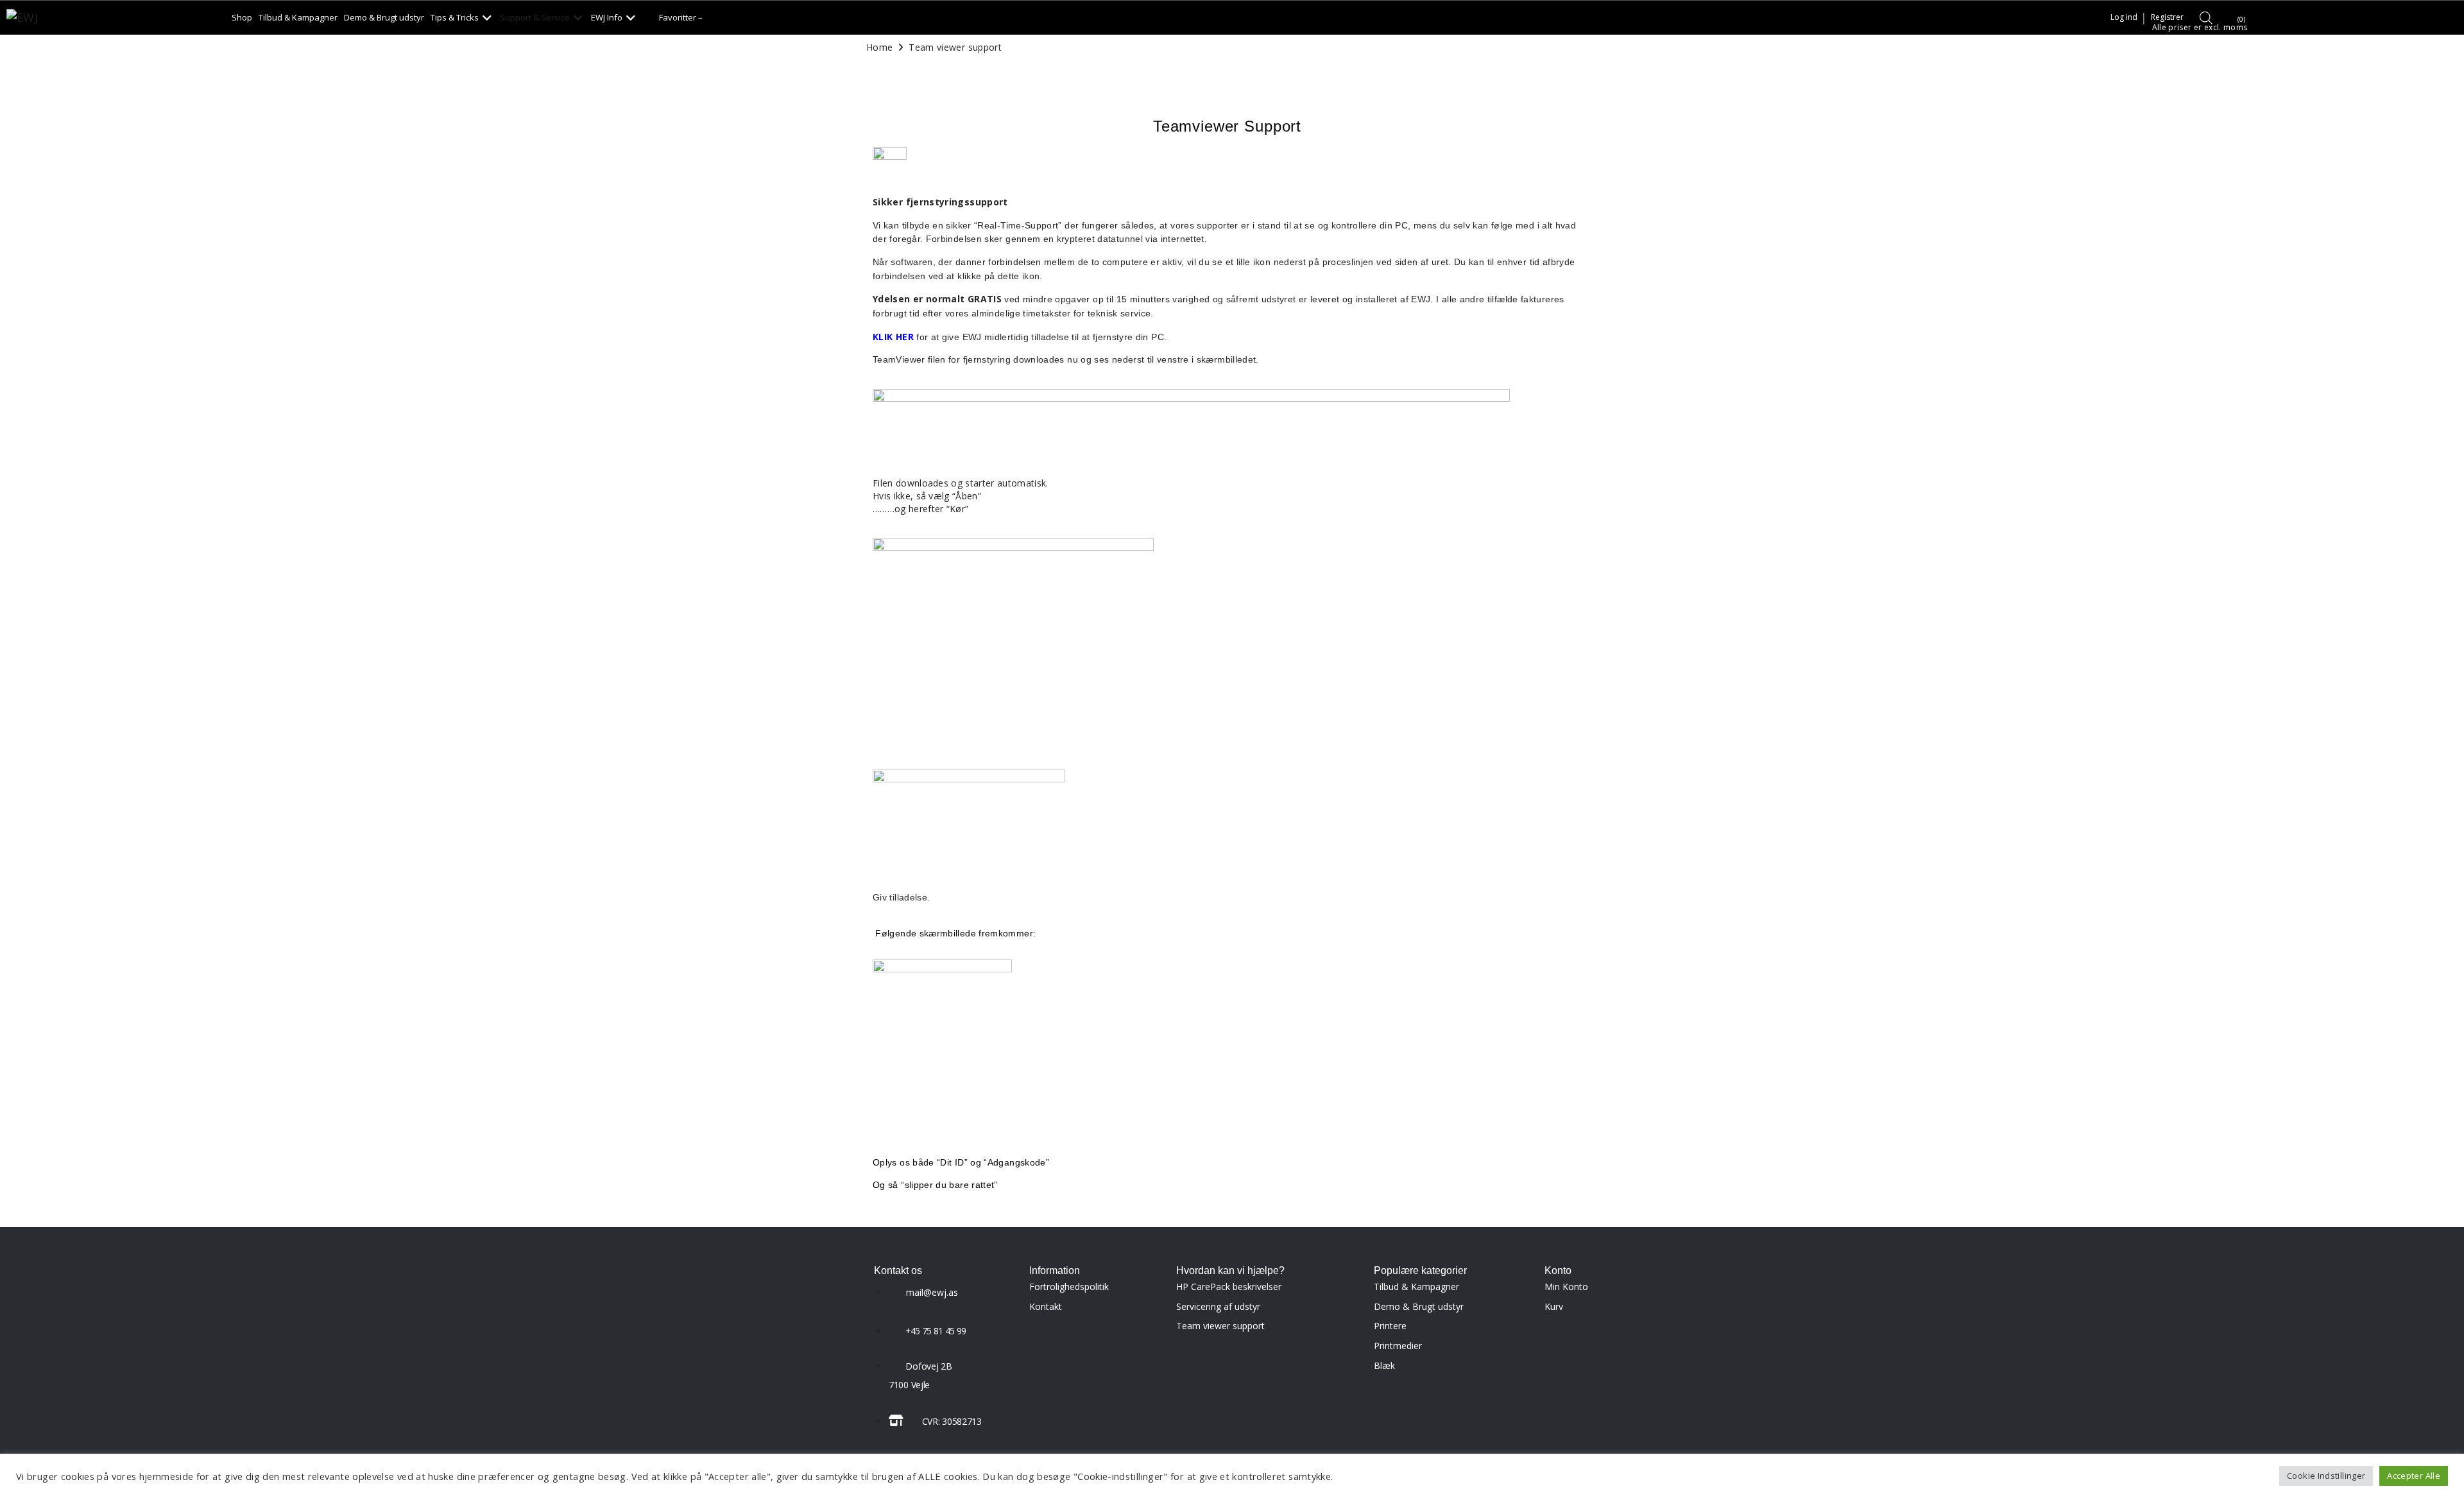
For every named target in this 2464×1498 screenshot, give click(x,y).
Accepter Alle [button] (2414, 1476)
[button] (462, 17)
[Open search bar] (2206, 17)
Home (879, 47)
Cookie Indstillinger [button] (2326, 1476)
